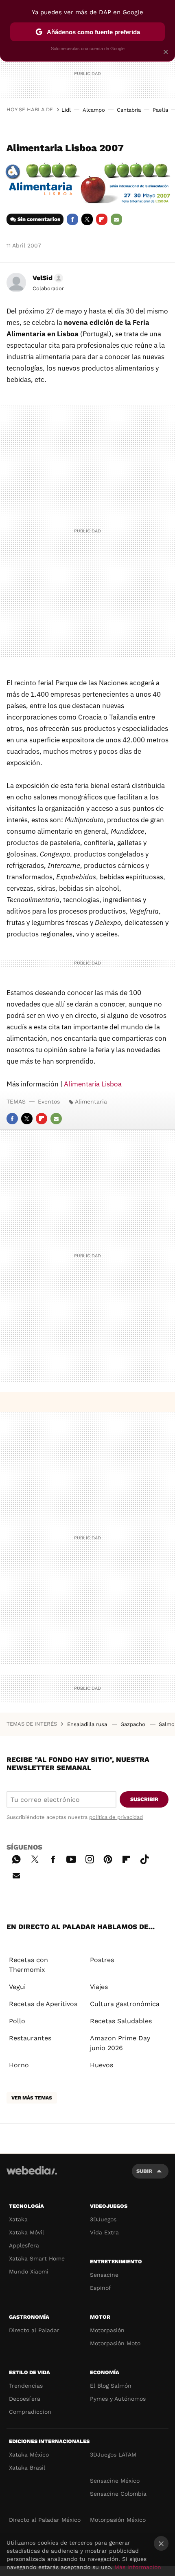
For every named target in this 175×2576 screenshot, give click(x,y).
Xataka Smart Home (37, 2258)
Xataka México (29, 2455)
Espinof (101, 2288)
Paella (160, 110)
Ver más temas (32, 2098)
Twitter (87, 219)
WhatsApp (16, 1858)
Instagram (90, 1858)
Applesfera (24, 2245)
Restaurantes (30, 2038)
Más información (138, 2567)
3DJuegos (103, 2219)
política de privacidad (116, 1817)
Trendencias (26, 2386)
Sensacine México (115, 2481)
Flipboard (102, 219)
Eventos (49, 1101)
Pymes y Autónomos (118, 2399)
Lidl (66, 110)
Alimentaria (91, 1101)
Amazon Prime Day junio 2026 (120, 2043)
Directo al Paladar (34, 2330)
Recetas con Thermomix (28, 1965)
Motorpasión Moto (115, 2343)
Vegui (17, 1987)
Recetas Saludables (121, 2021)
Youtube (71, 1858)
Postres (102, 1960)
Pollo (17, 2021)
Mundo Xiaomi (29, 2271)
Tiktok (144, 1858)
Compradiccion (30, 2412)
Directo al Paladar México (45, 2520)
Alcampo (94, 110)
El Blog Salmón (111, 2386)
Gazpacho (134, 1724)
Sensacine (104, 2275)
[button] (47, 278)
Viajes (99, 1987)
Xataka (18, 2219)
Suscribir (144, 1799)
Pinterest (108, 1858)
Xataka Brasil (27, 2468)
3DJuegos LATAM (113, 2455)
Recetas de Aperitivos (43, 2004)
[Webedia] (32, 2176)
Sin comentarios (39, 219)
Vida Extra (104, 2232)
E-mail (116, 219)
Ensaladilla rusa (88, 1724)
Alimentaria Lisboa (93, 1084)
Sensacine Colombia (118, 2494)
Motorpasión (107, 2330)
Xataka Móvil (26, 2232)
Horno (19, 2065)
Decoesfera (25, 2399)
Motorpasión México (118, 2520)
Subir (144, 2171)
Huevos (102, 2065)
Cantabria (129, 110)
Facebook (72, 219)
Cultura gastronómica (125, 2004)
